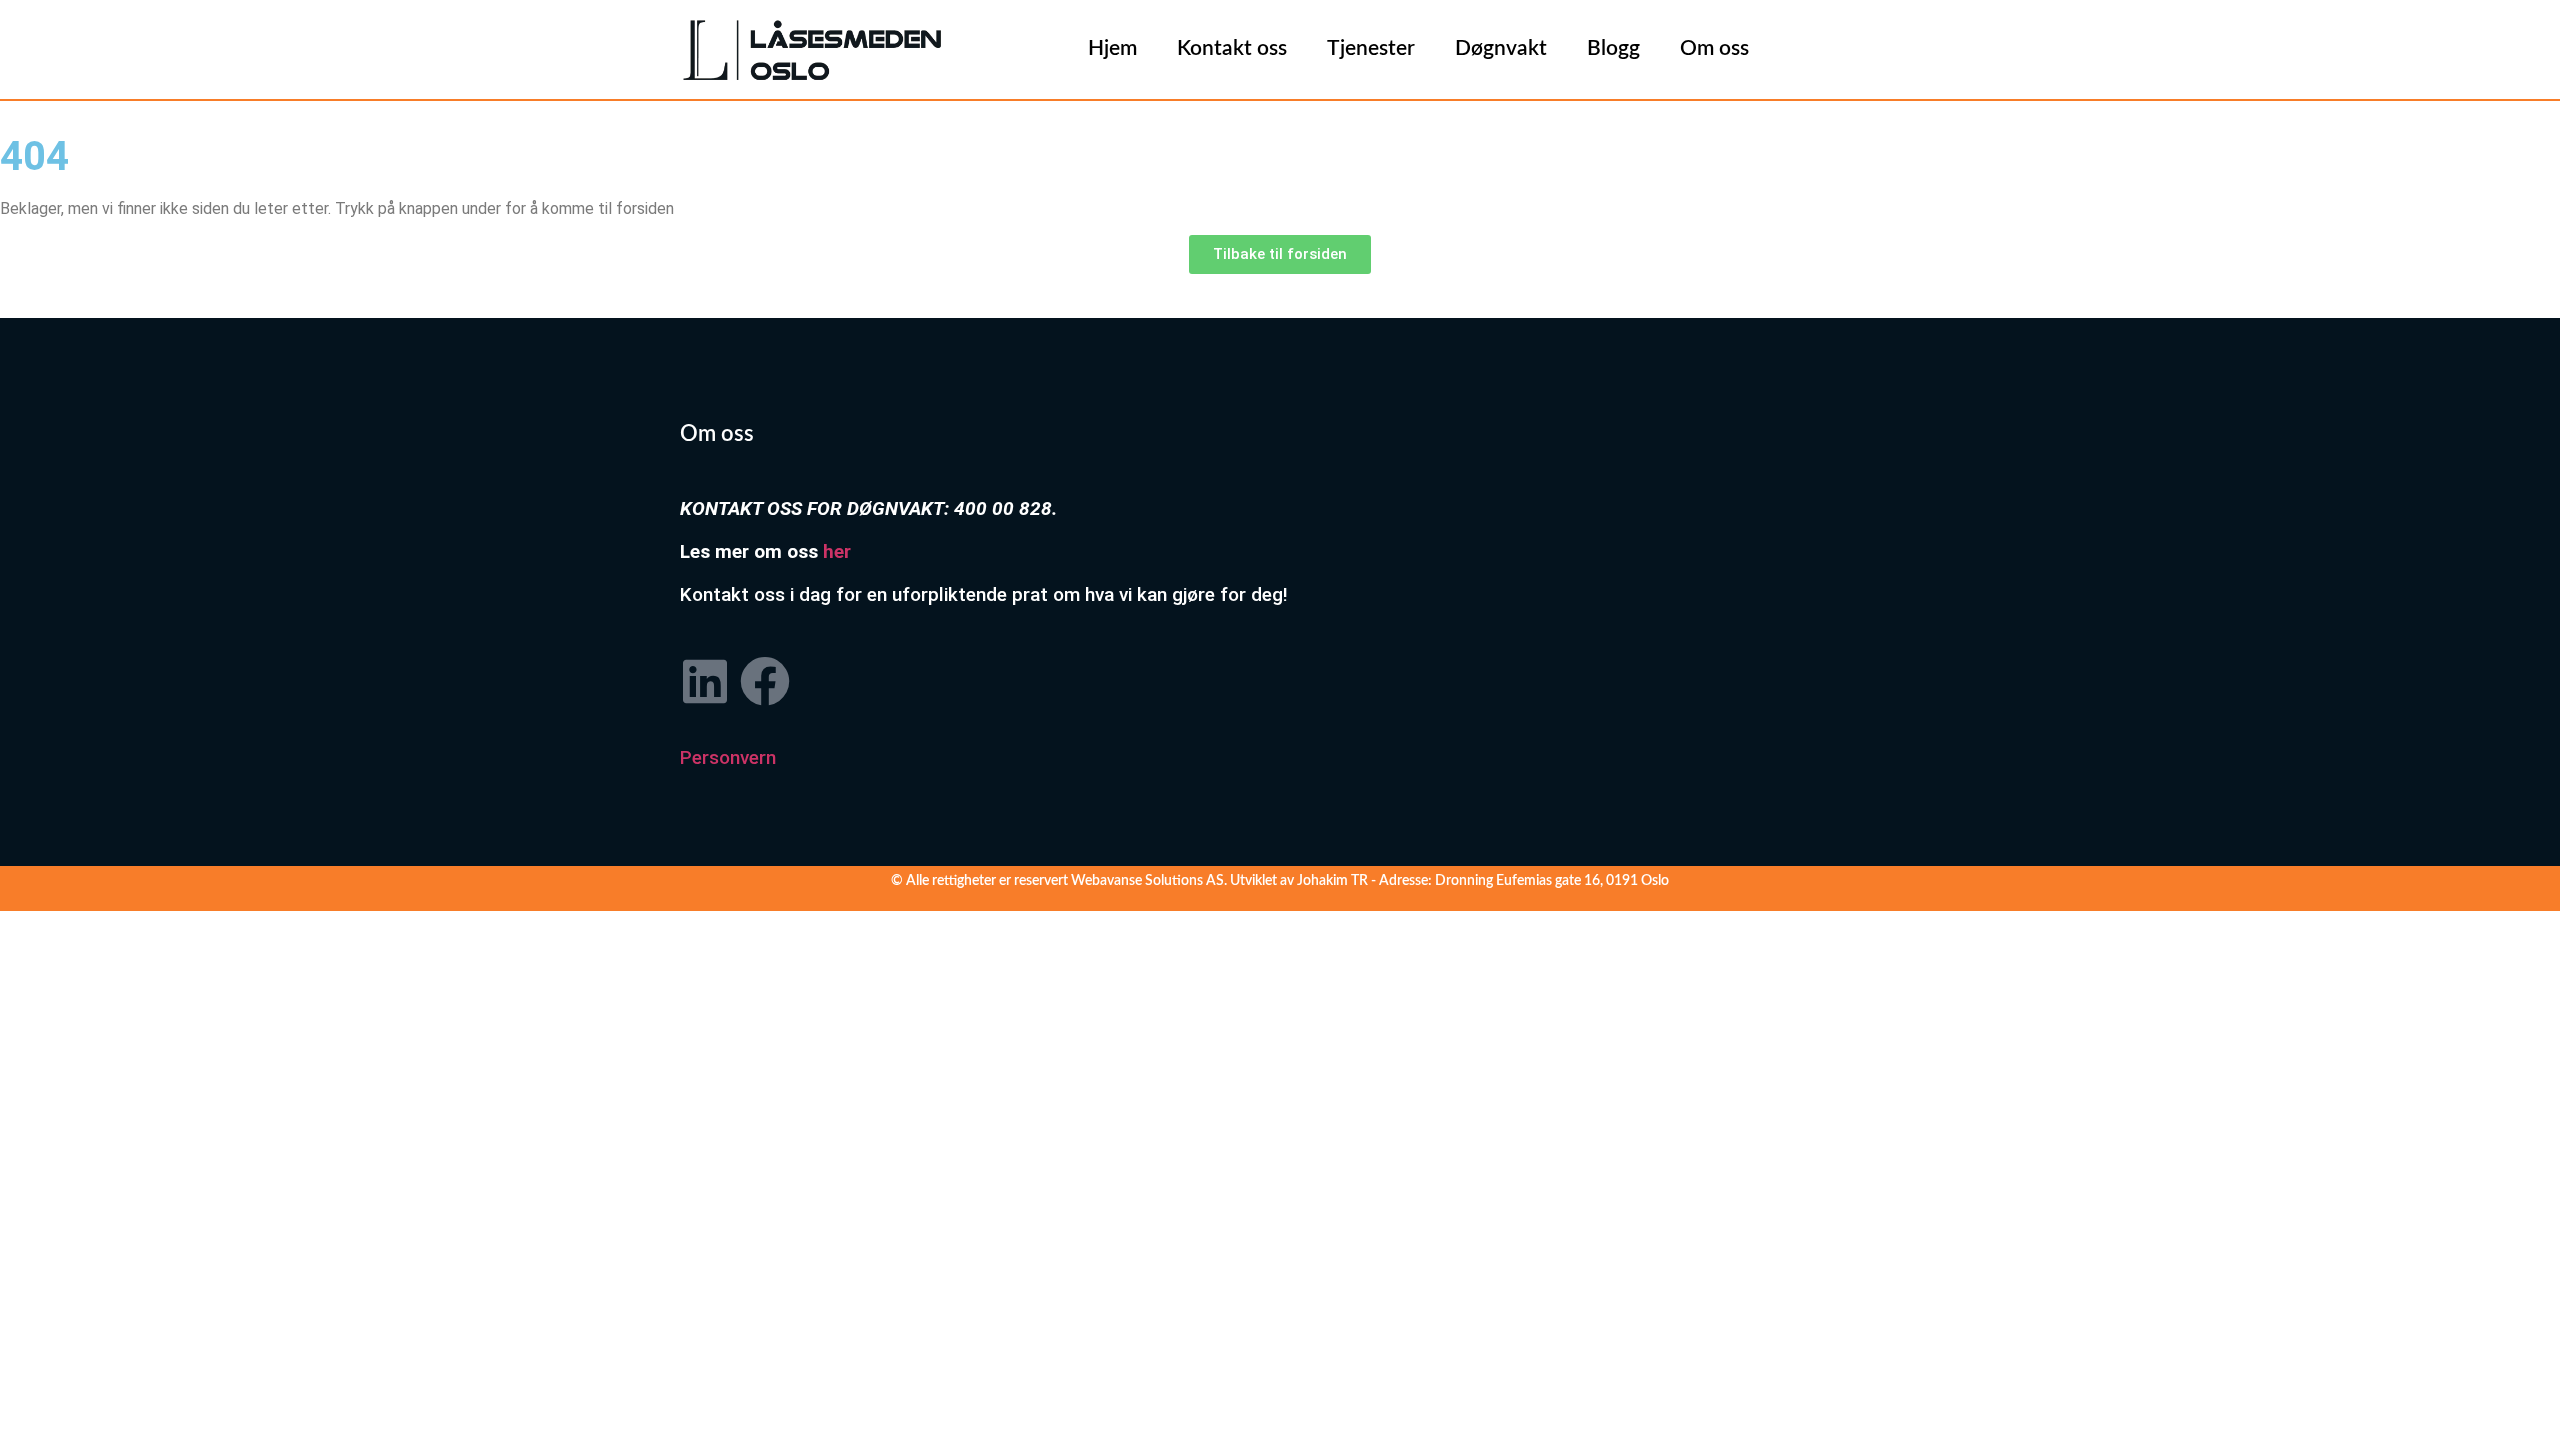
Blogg (1613, 48)
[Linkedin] (705, 681)
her (837, 551)
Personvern (728, 757)
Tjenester (1371, 48)
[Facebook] (765, 681)
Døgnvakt (1501, 48)
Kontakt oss (1232, 48)
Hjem (1112, 48)
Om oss (1714, 48)
